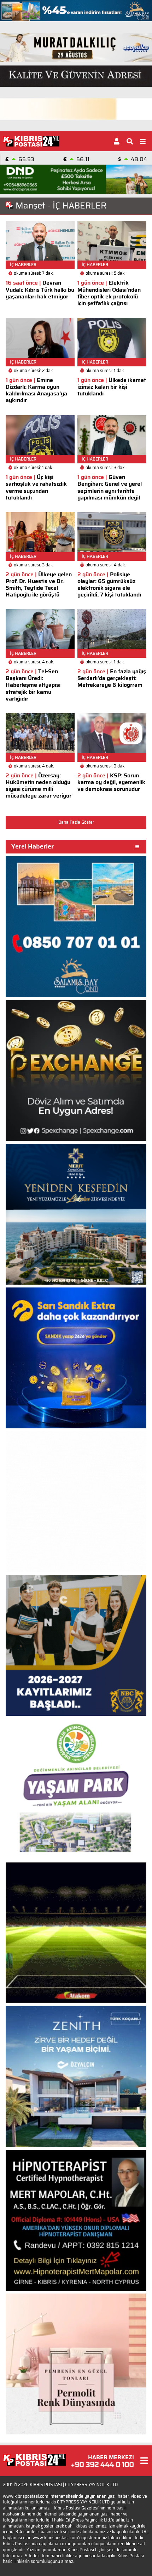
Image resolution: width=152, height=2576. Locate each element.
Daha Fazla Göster (76, 822)
